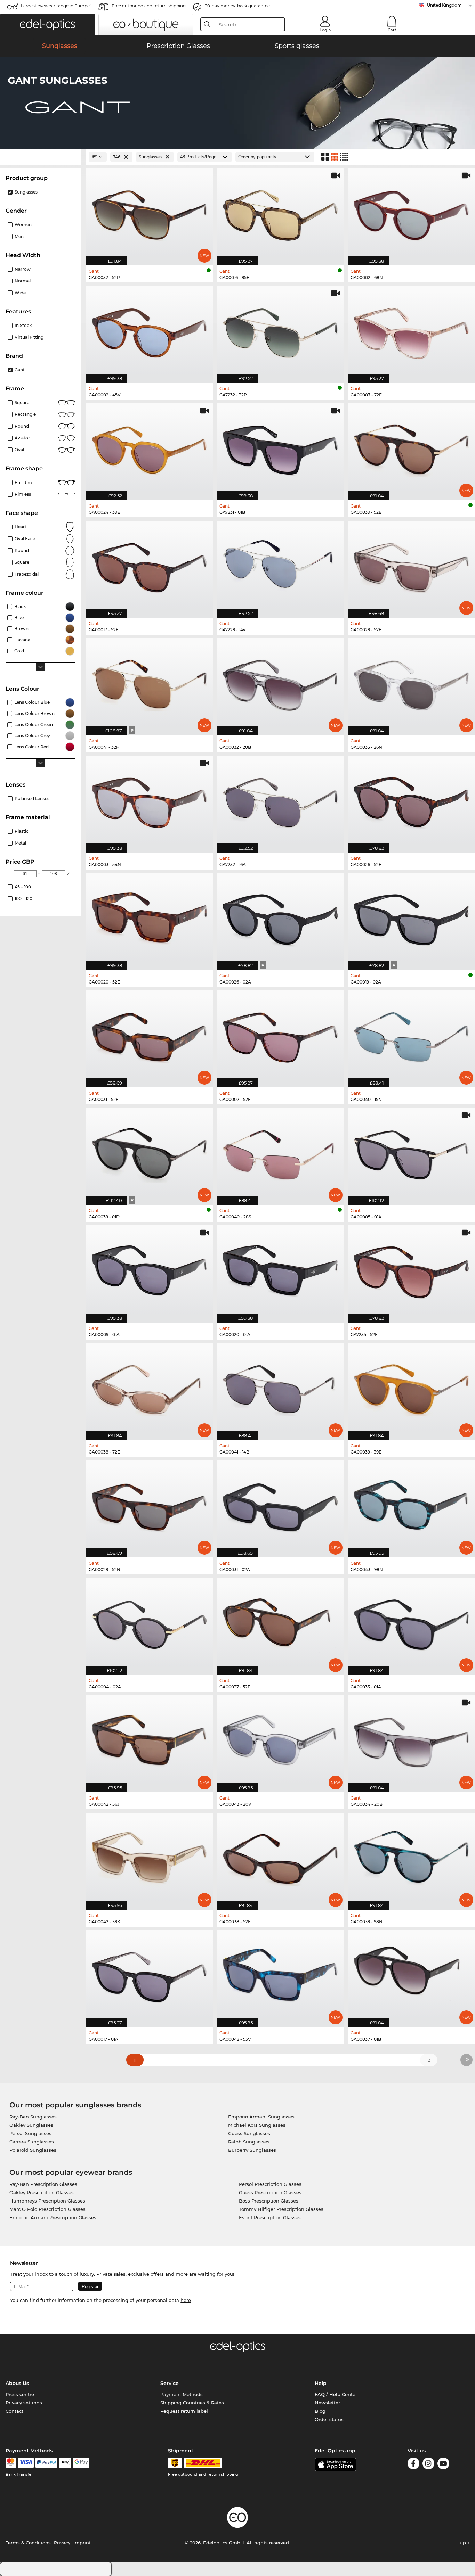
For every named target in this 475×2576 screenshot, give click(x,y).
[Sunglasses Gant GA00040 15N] (411, 1035)
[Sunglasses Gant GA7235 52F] (411, 1270)
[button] (47, 25)
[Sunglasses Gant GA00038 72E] (150, 1388)
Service (170, 2383)
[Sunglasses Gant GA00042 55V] (280, 1975)
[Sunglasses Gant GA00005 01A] (411, 1153)
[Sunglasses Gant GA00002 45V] (150, 331)
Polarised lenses (32, 799)
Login (325, 30)
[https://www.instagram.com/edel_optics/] (428, 2465)
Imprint (82, 2543)
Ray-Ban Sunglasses (33, 2117)
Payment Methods (182, 2394)
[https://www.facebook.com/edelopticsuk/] (413, 2465)
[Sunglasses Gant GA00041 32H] (150, 683)
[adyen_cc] (11, 2463)
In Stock (23, 325)
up (464, 2543)
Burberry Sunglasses (252, 2150)
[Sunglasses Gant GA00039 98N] (411, 1858)
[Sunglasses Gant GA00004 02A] (150, 1623)
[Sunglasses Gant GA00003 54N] (150, 800)
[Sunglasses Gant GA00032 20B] (280, 683)
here (186, 2300)
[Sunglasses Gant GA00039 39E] (411, 1388)
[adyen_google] (81, 2463)
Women (23, 225)
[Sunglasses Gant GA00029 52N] (150, 1505)
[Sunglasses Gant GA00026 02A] (280, 918)
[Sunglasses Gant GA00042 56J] (150, 1740)
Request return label (184, 2411)
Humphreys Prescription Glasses (47, 2201)
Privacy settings (24, 2403)
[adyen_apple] (65, 2463)
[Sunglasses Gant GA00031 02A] (280, 1505)
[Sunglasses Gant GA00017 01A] (150, 1975)
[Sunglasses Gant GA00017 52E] (150, 566)
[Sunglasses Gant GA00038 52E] (280, 1858)
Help (321, 2383)
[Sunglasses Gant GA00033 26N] (411, 683)
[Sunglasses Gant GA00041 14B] (280, 1388)
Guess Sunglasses (249, 2133)
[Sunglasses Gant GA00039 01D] (150, 1153)
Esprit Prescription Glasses (270, 2217)
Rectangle (25, 414)
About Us (17, 2383)
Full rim (23, 482)
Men (19, 236)
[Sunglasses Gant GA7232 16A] (280, 800)
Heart (21, 527)
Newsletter (327, 2403)
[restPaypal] (46, 2463)
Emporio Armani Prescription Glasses (53, 2217)
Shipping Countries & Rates (192, 2403)
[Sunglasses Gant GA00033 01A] (411, 1623)
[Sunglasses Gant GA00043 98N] (411, 1505)
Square (22, 402)
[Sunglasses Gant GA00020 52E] (150, 918)
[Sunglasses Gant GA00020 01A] (280, 1270)
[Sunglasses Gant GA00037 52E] (280, 1623)
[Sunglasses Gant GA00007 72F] (411, 331)
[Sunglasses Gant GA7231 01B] (280, 448)
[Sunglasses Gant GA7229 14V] (280, 566)
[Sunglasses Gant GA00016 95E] (280, 213)
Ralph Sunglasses (249, 2142)
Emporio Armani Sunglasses (261, 2117)
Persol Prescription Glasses (270, 2184)
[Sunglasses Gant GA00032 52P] (150, 213)
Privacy (62, 2543)
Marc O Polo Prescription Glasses (47, 2209)
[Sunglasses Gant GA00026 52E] (411, 800)
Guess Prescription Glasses (270, 2192)
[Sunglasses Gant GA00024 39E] (150, 448)
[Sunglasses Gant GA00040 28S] (280, 1153)
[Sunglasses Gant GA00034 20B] (411, 1740)
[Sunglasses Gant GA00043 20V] (280, 1740)
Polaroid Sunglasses (33, 2150)
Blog (320, 2411)
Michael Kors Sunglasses (257, 2125)
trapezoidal (27, 574)
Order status (329, 2419)
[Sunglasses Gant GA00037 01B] (411, 1975)
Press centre (20, 2394)
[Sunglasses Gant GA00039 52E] (411, 448)
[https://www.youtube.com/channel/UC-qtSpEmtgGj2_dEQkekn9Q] (443, 2465)
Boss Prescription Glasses (269, 2201)
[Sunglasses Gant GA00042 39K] (150, 1858)
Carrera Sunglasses (32, 2142)
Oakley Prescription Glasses (42, 2192)
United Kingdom (444, 5)
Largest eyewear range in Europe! (56, 6)
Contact (14, 2411)
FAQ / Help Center (336, 2394)
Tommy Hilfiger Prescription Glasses (281, 2209)
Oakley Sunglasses (31, 2125)
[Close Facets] (40, 157)
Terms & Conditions (28, 2543)
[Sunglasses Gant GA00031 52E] (150, 1035)
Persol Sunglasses (30, 2133)
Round (22, 426)
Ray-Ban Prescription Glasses (43, 2184)
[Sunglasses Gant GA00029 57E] (411, 566)
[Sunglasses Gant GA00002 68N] (411, 213)
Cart (392, 30)
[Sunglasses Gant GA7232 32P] (280, 331)
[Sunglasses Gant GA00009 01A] (150, 1270)
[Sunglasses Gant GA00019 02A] (411, 918)
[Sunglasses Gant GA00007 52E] (280, 1035)
